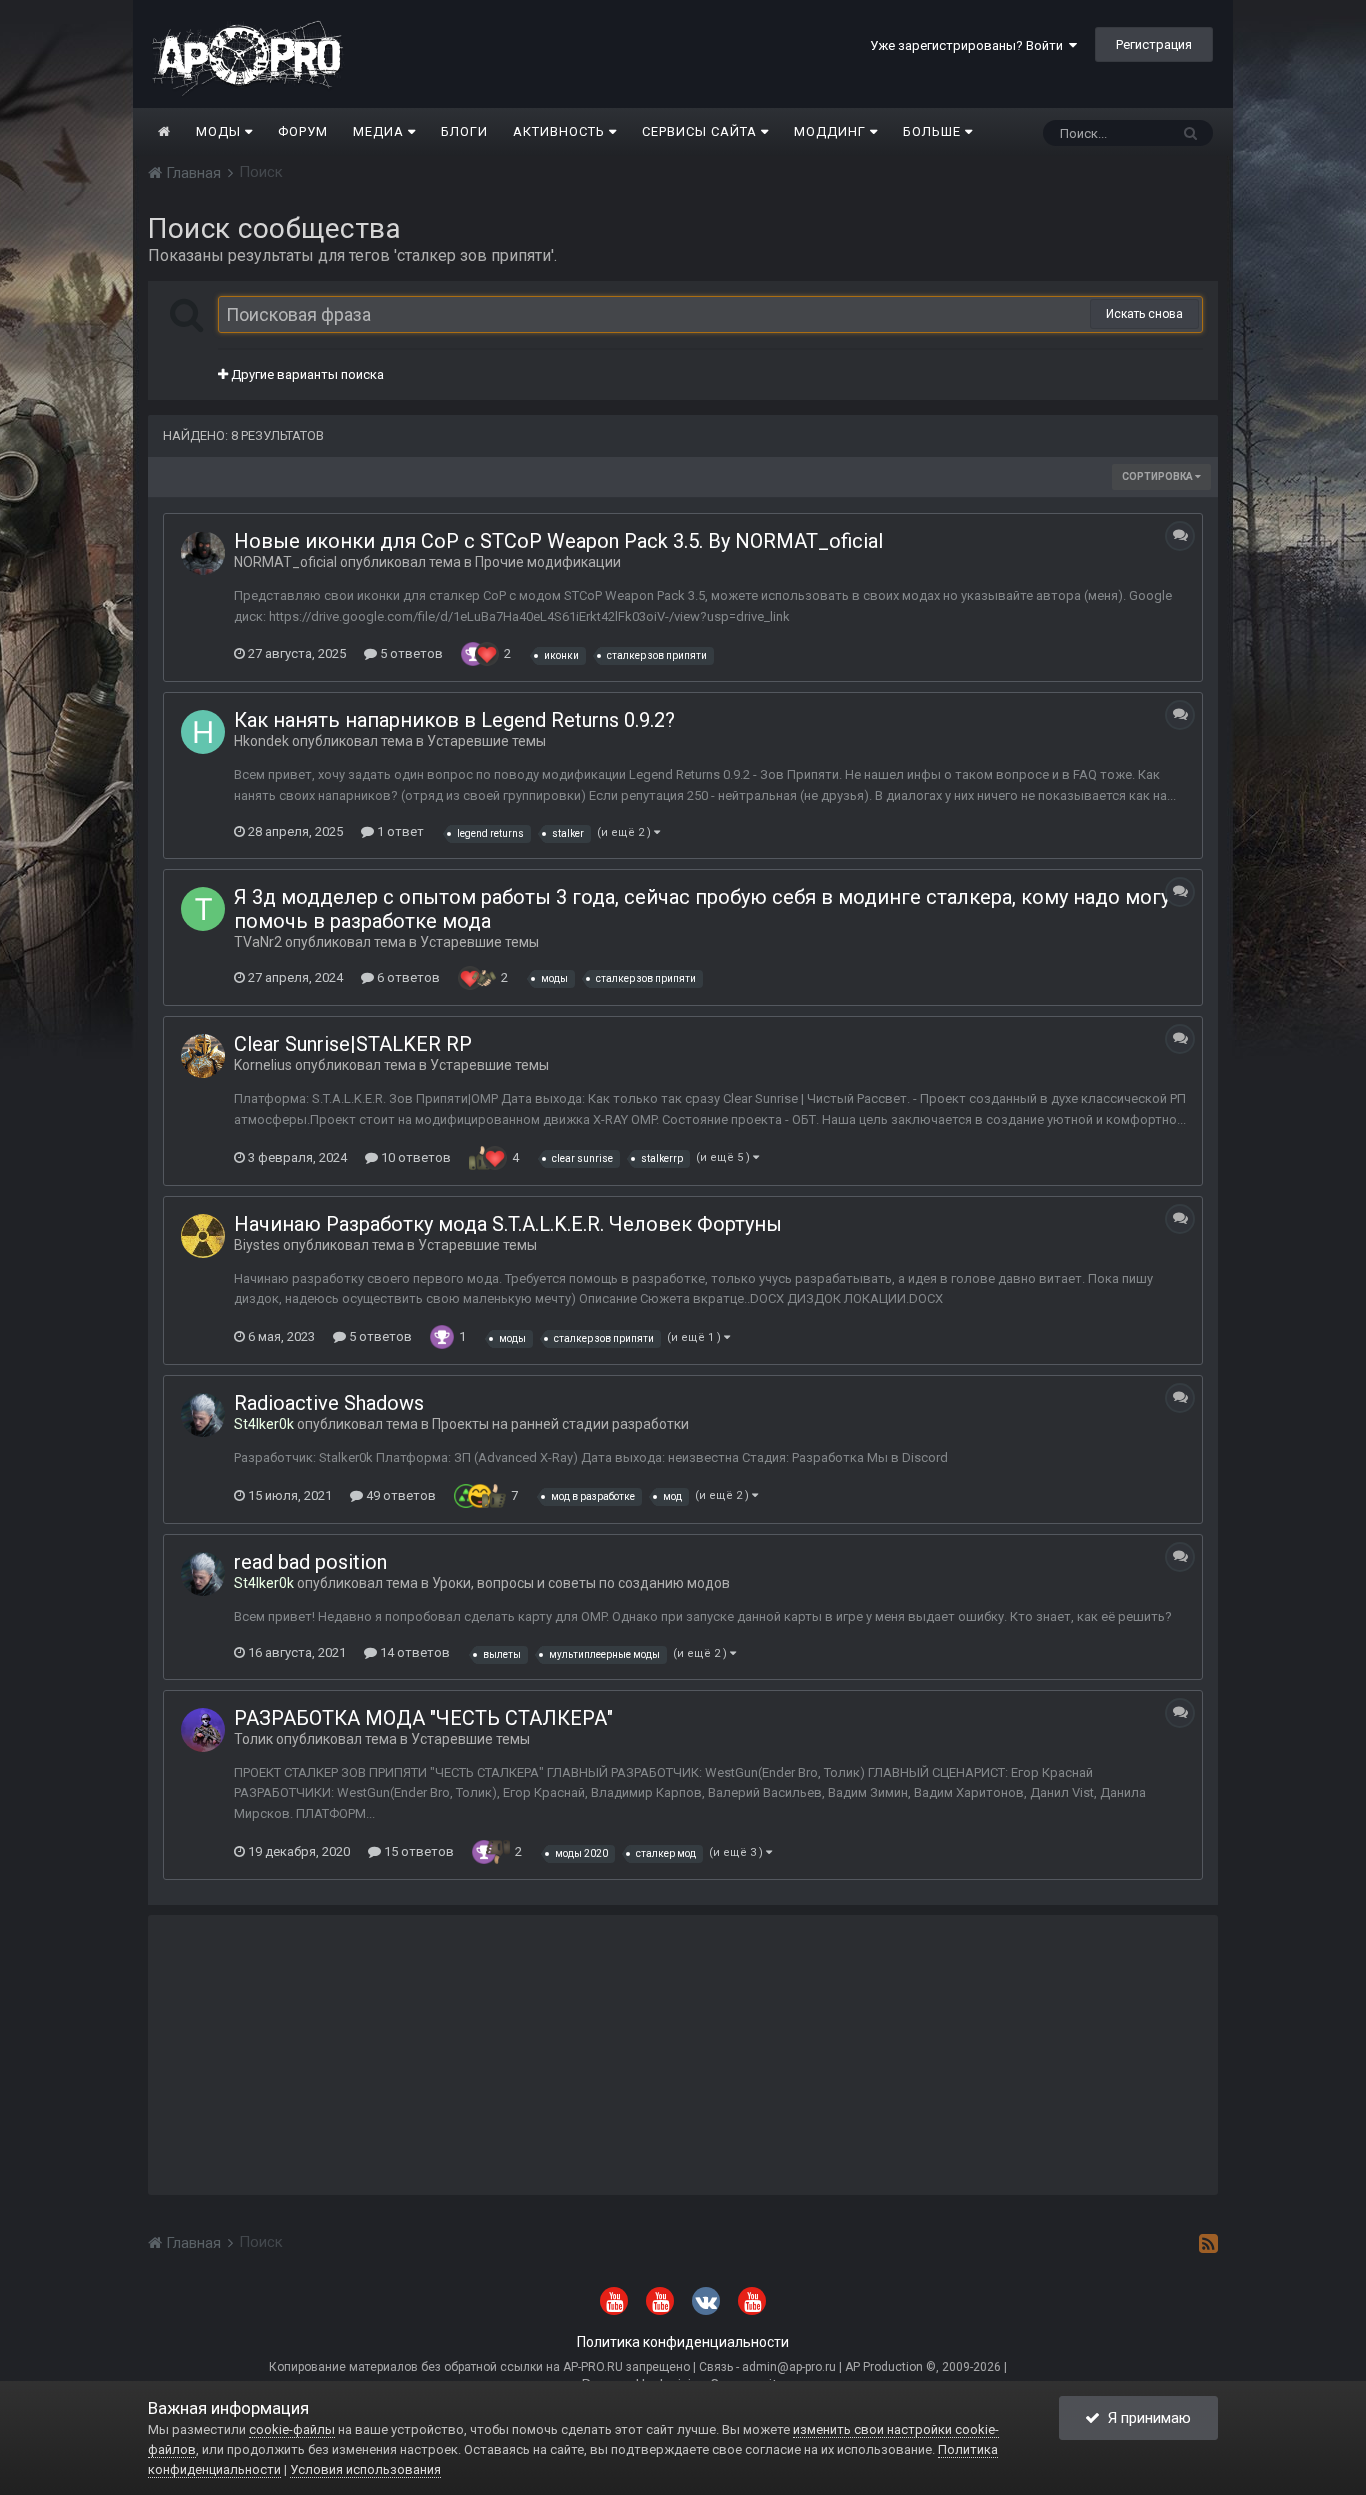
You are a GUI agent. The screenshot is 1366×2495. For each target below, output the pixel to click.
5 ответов (410, 653)
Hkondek (261, 741)
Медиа (380, 131)
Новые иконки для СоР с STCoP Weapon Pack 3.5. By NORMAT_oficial (558, 541)
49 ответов (399, 1495)
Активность (561, 131)
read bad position (310, 1562)
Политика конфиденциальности (683, 2342)
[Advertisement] (683, 2055)
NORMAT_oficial (285, 562)
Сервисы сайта (701, 131)
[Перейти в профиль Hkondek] (203, 732)
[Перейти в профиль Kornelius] (203, 1056)
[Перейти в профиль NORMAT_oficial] (203, 553)
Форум (303, 131)
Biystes (257, 1245)
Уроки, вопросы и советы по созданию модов (581, 1583)
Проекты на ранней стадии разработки (560, 1424)
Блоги (464, 131)
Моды (220, 131)
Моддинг (832, 131)
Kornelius (263, 1065)
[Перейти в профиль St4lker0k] (203, 1415)
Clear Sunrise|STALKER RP (353, 1044)
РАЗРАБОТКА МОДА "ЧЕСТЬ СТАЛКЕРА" (423, 1718)
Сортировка (1158, 476)
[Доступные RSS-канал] (1208, 2243)
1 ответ (399, 831)
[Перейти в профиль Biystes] (203, 1236)
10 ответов (414, 1157)
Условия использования (365, 2469)
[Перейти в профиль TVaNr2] (203, 909)
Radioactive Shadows (329, 1403)
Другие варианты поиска (306, 374)
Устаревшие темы (486, 741)
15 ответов (417, 1851)
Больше (932, 131)
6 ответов (407, 977)
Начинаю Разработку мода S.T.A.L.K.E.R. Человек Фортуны (508, 1224)
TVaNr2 (258, 942)
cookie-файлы (292, 2429)
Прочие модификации (548, 562)
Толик (253, 1739)
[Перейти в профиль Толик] (203, 1730)
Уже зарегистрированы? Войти (969, 45)
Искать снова (1144, 314)
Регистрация (1154, 44)
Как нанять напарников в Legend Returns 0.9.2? (454, 720)
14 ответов (413, 1652)
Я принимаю (1145, 2418)
